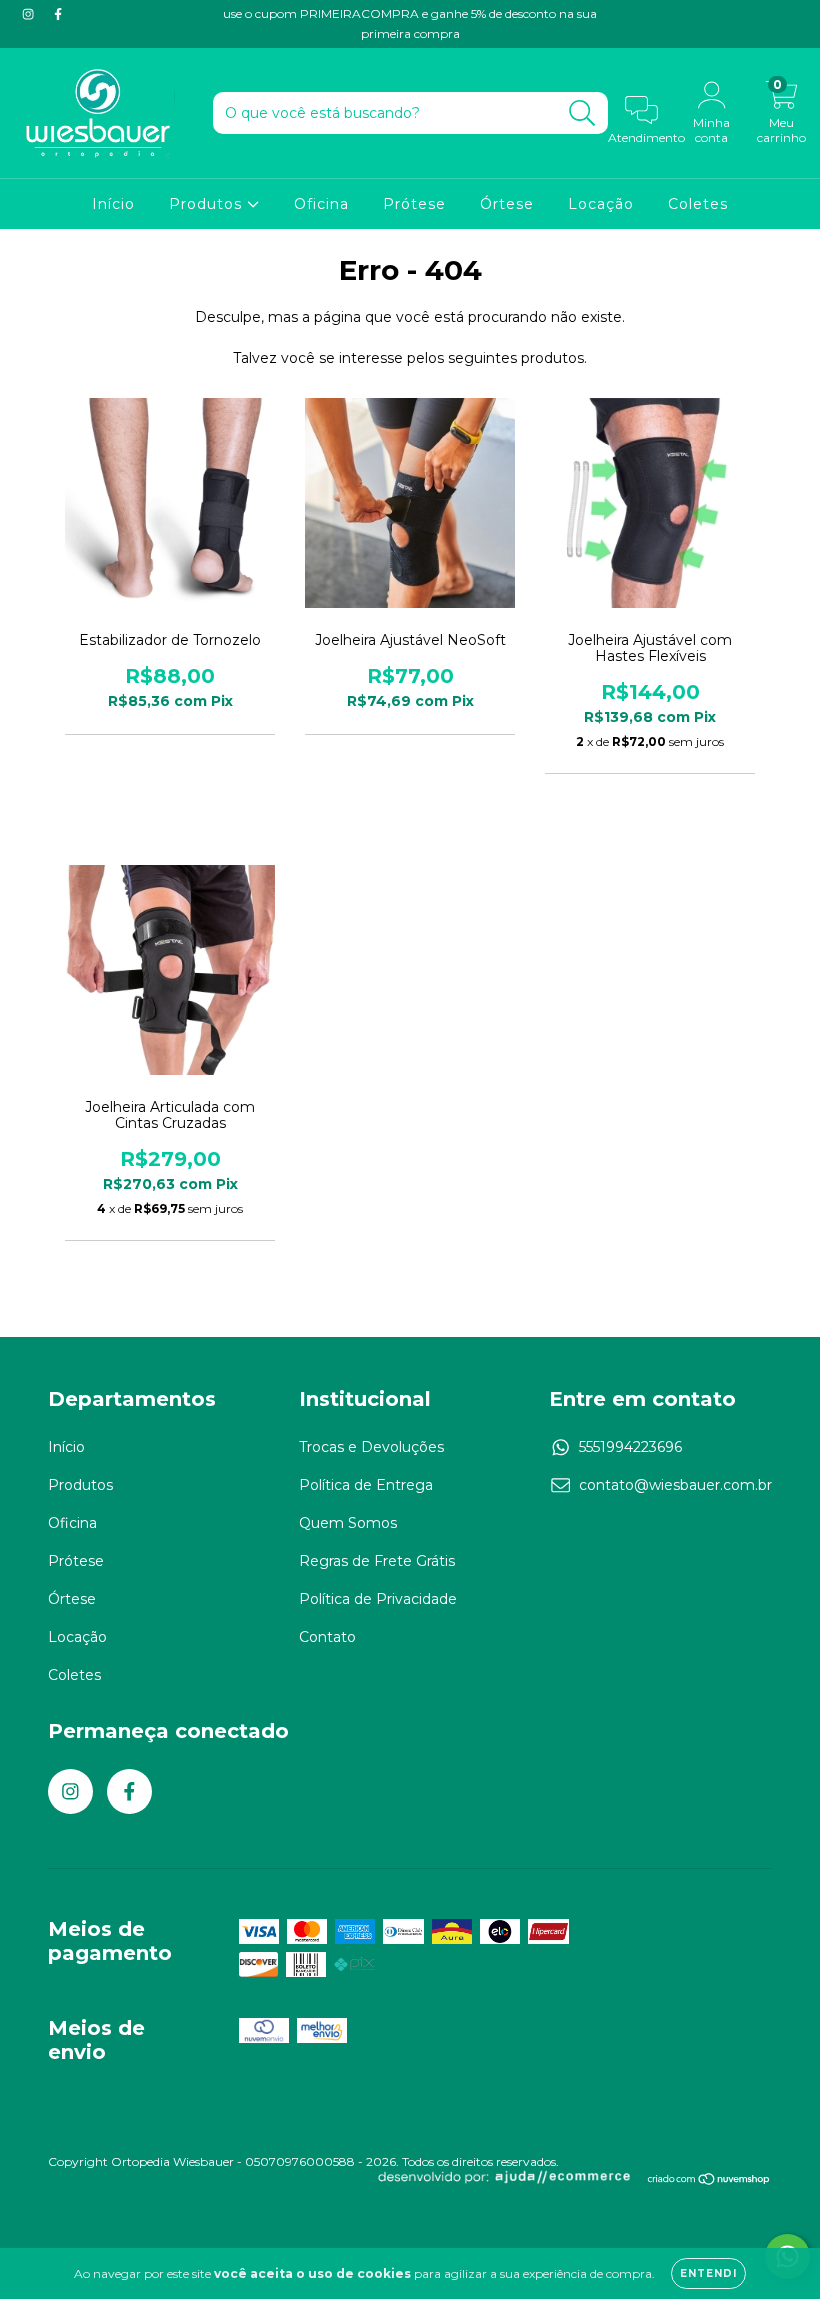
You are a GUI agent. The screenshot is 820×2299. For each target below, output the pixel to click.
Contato (327, 1637)
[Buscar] (582, 113)
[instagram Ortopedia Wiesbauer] (30, 14)
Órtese (507, 204)
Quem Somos (348, 1523)
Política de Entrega (366, 1485)
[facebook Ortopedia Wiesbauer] (58, 14)
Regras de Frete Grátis (377, 1561)
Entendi (708, 2273)
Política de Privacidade (378, 1599)
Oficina (321, 204)
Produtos (208, 204)
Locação (601, 204)
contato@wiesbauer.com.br (675, 1485)
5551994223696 (630, 1447)
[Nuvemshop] (709, 2180)
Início (113, 204)
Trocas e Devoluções (371, 1447)
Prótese (414, 204)
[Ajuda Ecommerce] (511, 2180)
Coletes (698, 204)
